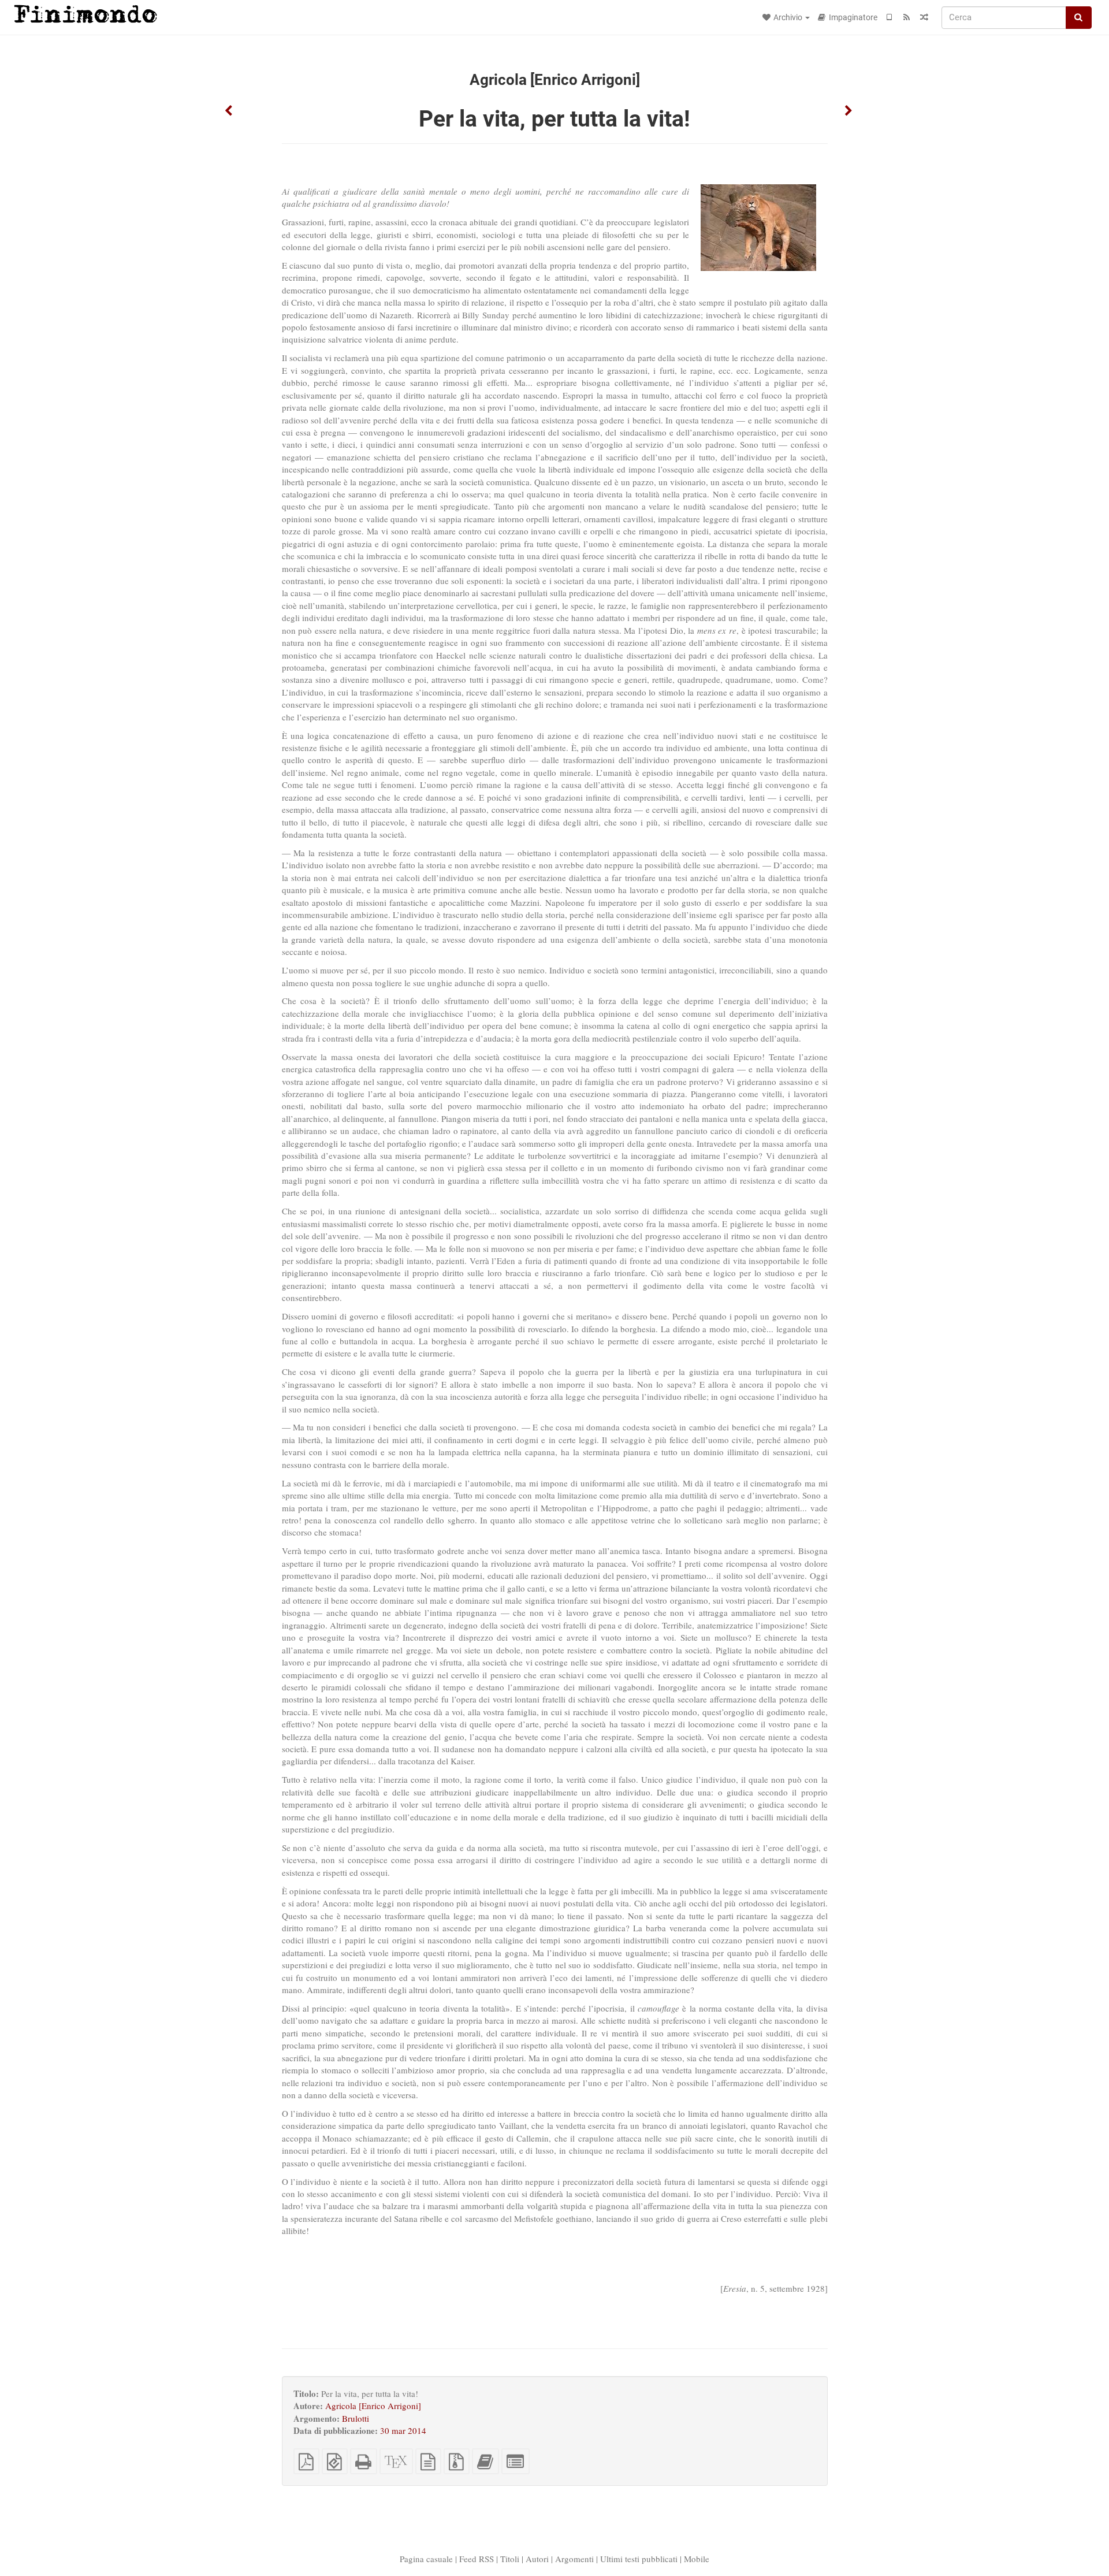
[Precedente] (229, 111)
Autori (537, 2559)
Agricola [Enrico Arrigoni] (373, 2406)
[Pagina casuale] (924, 17)
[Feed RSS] (907, 17)
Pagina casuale (426, 2559)
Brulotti (356, 2418)
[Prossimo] (849, 111)
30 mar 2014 (403, 2430)
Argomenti (574, 2559)
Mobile (697, 2559)
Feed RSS (477, 2559)
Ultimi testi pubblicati (639, 2559)
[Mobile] (890, 17)
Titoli (510, 2559)
